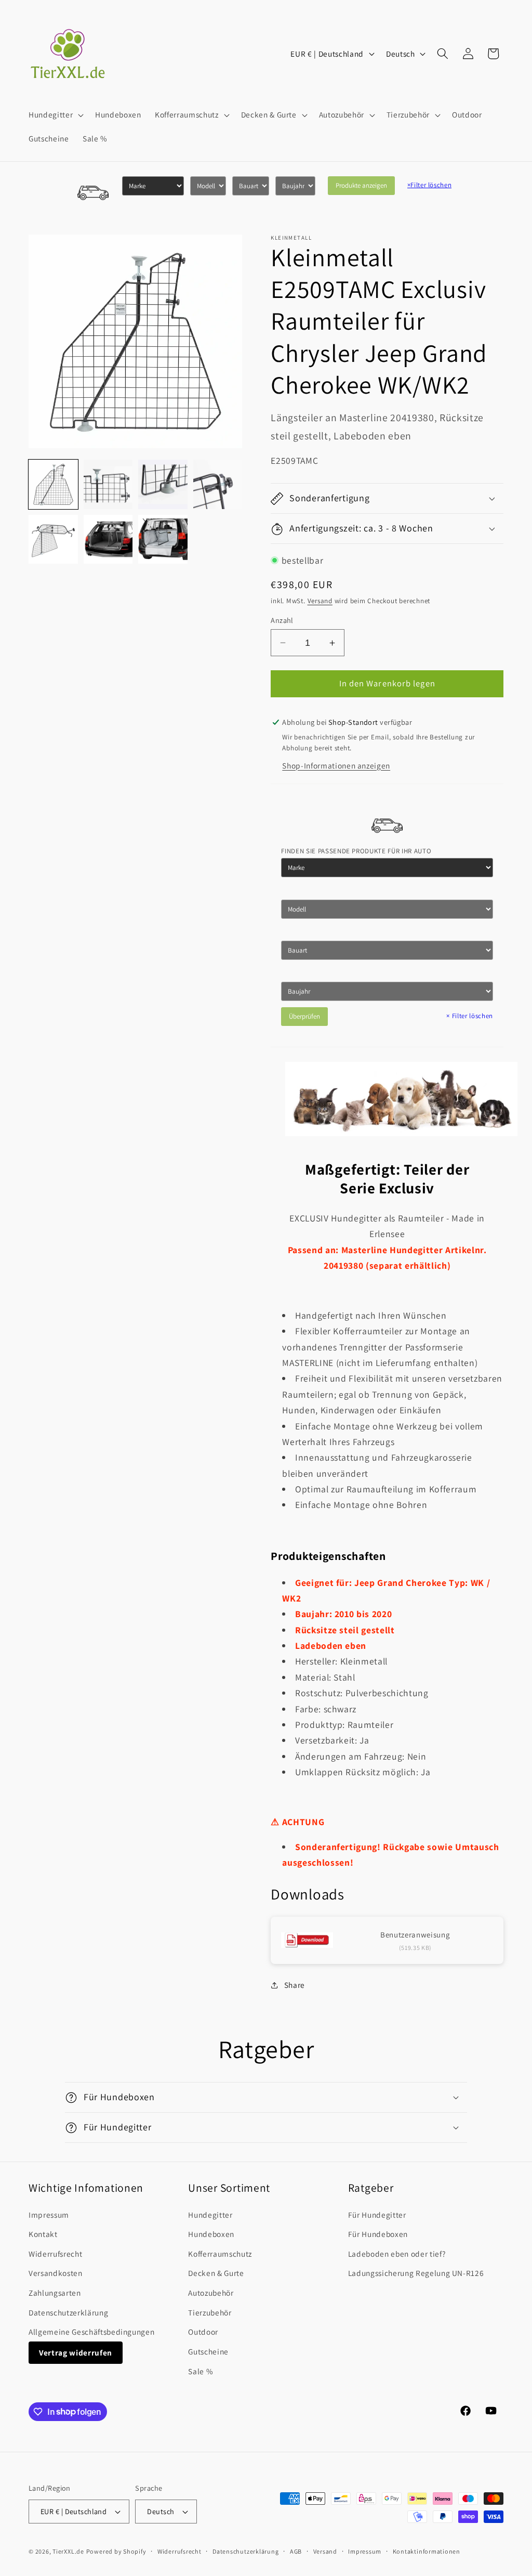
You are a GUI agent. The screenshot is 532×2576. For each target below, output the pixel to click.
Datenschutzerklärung (68, 2312)
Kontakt (43, 2234)
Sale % (201, 2371)
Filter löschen (430, 185)
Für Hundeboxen (378, 2234)
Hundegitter (210, 2215)
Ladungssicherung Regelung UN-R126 (416, 2273)
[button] (55, 115)
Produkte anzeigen (361, 185)
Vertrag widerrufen (76, 2352)
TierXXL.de (68, 2551)
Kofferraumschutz (220, 2254)
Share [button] (295, 1985)
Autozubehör (211, 2293)
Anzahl (282, 620)
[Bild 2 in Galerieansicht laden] (108, 484)
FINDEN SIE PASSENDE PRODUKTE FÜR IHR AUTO (356, 851)
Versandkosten (56, 2273)
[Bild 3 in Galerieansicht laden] (163, 484)
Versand (320, 601)
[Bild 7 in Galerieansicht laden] (163, 539)
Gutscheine (208, 2351)
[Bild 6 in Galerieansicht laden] (108, 539)
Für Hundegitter (377, 2215)
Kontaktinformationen (427, 2551)
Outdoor (203, 2332)
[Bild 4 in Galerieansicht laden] (218, 484)
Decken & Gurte (216, 2273)
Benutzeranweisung (415, 1935)
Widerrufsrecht (55, 2254)
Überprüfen (304, 1016)
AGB (296, 2551)
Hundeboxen (211, 2234)
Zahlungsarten (55, 2293)
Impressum (49, 2215)
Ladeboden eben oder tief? (397, 2254)
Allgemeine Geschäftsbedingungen (91, 2332)
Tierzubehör (210, 2312)
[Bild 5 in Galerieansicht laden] (53, 539)
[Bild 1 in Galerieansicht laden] (53, 484)
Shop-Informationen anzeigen (336, 765)
